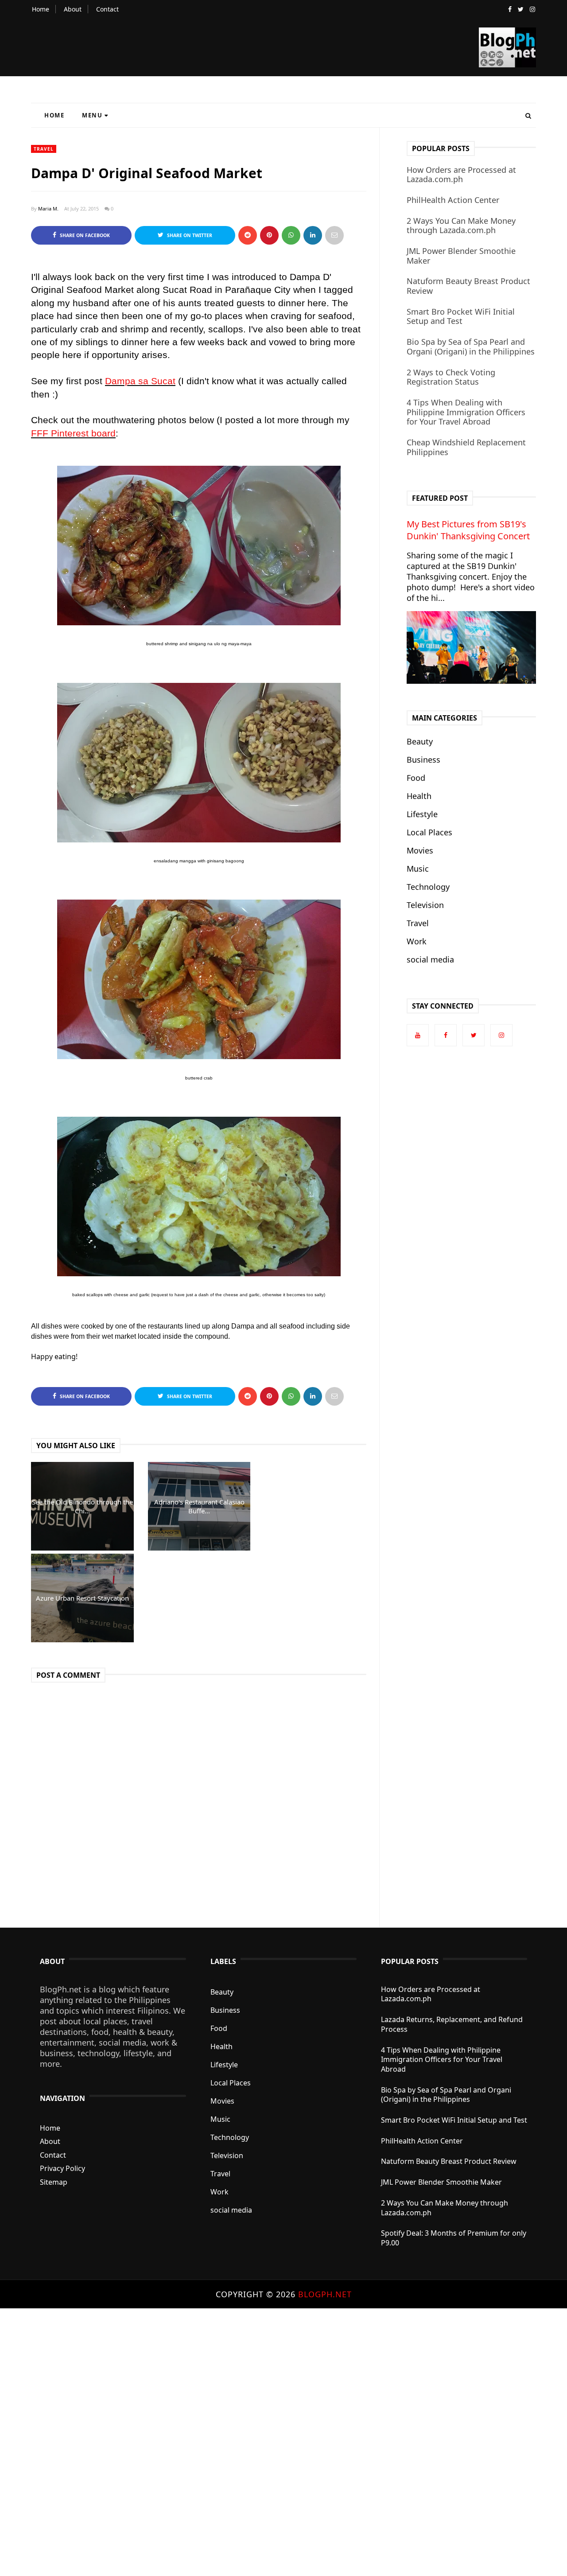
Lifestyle (422, 814)
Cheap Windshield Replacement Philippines (466, 447)
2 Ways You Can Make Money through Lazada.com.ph (461, 226)
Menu (92, 115)
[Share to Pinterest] (334, 235)
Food (416, 778)
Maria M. (48, 208)
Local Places (429, 832)
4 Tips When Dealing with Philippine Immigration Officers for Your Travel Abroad (466, 412)
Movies (420, 850)
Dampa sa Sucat (140, 381)
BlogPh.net (325, 2294)
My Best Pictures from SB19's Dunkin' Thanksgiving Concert (468, 530)
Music (418, 869)
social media (430, 959)
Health (419, 796)
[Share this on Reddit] (248, 235)
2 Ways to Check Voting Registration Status (451, 377)
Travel (44, 149)
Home (41, 9)
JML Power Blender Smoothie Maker (461, 256)
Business (423, 760)
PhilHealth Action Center (453, 200)
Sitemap (54, 2182)
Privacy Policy (62, 2168)
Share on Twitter (189, 235)
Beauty (420, 741)
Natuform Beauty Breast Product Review (468, 286)
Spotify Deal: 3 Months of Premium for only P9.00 (454, 2238)
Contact (107, 9)
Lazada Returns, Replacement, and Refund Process (452, 2024)
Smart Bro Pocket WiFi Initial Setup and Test (461, 316)
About (73, 9)
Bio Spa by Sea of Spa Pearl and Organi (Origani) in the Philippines (471, 347)
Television (425, 905)
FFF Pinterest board (73, 433)
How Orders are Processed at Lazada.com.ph (461, 175)
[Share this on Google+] (269, 235)
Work (417, 941)
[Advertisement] (266, 2441)
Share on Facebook (84, 235)
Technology (428, 887)
